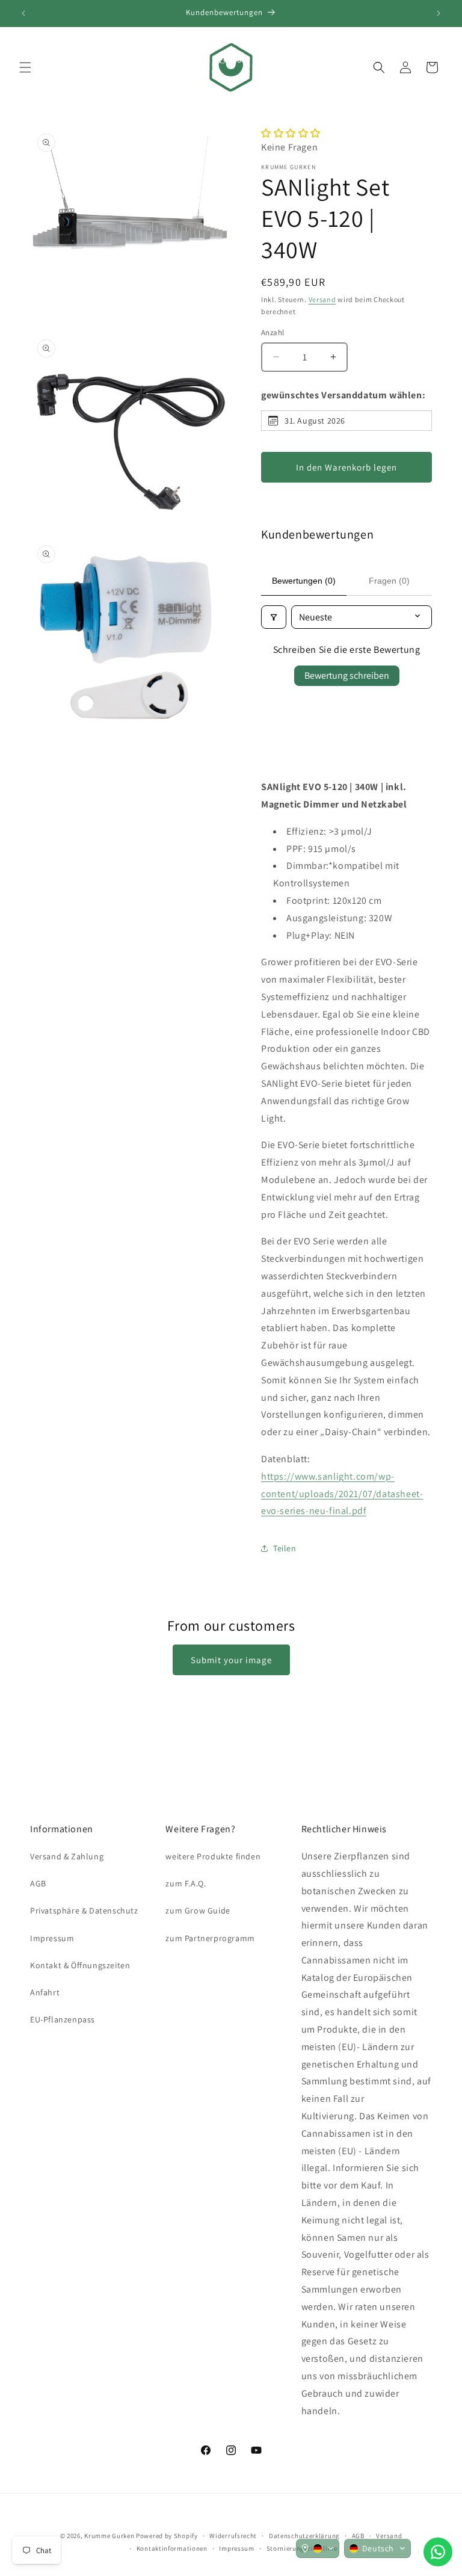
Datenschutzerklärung (304, 2536)
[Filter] (274, 617)
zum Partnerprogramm (210, 1938)
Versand (322, 299)
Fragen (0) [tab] (389, 581)
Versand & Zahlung (67, 1856)
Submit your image (231, 1660)
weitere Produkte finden (213, 1856)
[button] (25, 67)
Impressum (52, 1938)
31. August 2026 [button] (315, 421)
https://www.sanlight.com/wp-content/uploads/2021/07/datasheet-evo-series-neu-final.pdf (342, 1494)
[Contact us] (438, 2552)
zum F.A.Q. (186, 1883)
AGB (38, 1883)
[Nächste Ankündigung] (439, 13)
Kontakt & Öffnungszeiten (80, 1965)
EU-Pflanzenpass (63, 2019)
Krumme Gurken (109, 2536)
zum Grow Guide (198, 1910)
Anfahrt (45, 1992)
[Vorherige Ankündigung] (23, 13)
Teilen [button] (285, 1548)
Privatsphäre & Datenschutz (84, 1910)
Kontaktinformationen (172, 2548)
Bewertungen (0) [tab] (304, 581)
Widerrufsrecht (233, 2536)
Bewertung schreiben (347, 675)
